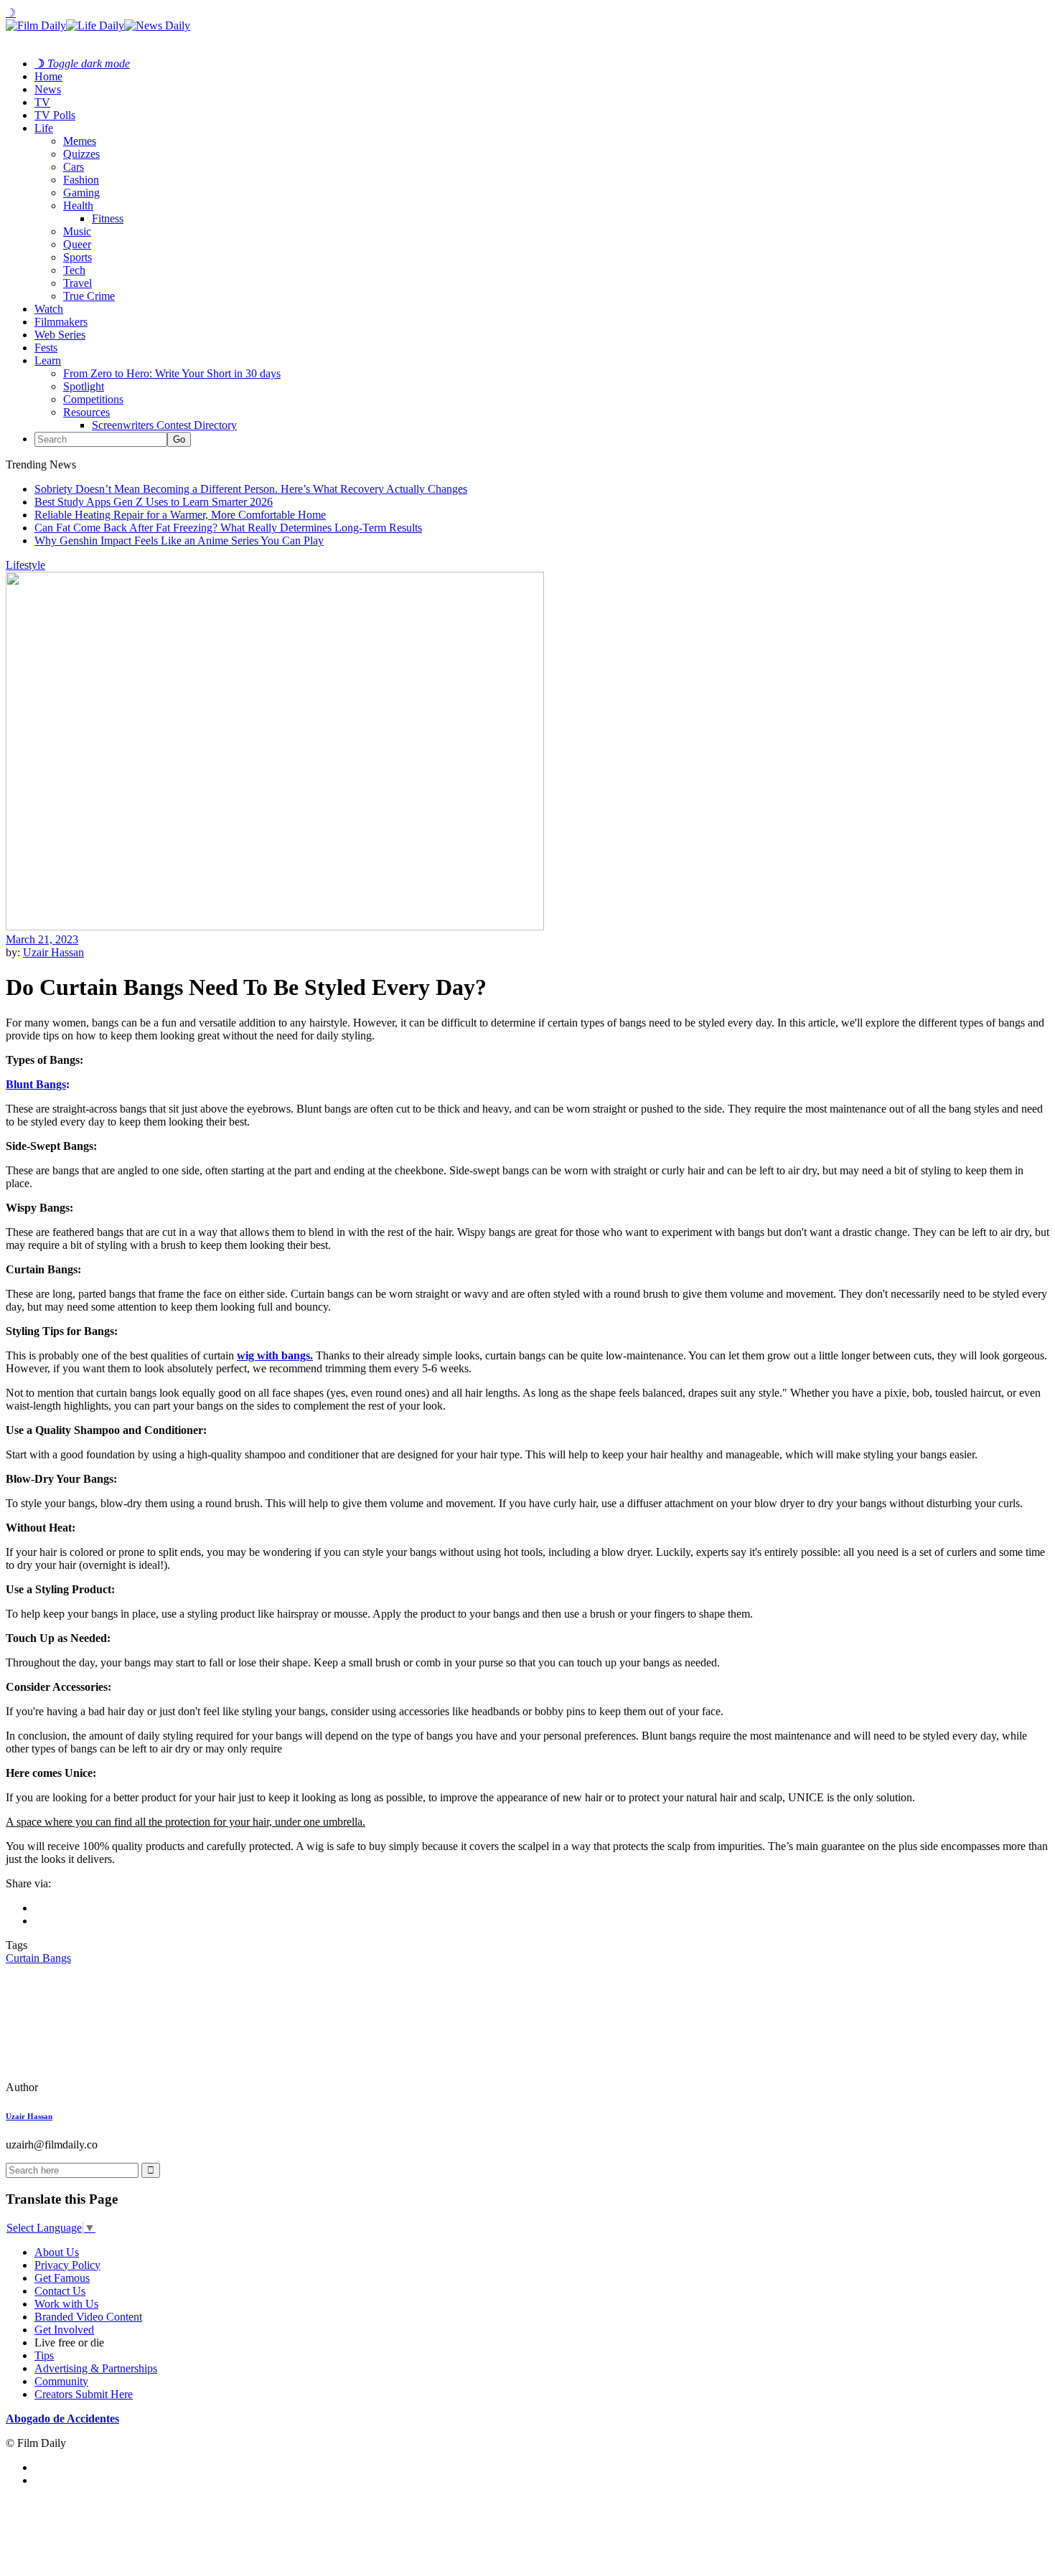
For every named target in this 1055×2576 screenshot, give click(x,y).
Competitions (93, 399)
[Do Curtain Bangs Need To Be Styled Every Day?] (104, 2087)
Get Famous (62, 2278)
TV (42, 102)
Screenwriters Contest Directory (164, 425)
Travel (78, 283)
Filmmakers (61, 322)
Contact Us (60, 2291)
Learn (48, 360)
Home (48, 76)
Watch (49, 309)
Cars (74, 167)
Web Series (60, 335)
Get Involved (64, 2330)
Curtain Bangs (38, 1958)
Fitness (108, 218)
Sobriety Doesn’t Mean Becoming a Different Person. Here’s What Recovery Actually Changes (251, 489)
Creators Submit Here (84, 2394)
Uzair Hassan (53, 952)
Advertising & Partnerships (96, 2368)
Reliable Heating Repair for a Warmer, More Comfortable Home (180, 515)
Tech (74, 270)
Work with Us (66, 2304)
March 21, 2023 (42, 939)
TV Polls (55, 115)
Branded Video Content (88, 2317)
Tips (44, 2355)
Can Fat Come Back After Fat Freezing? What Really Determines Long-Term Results (228, 528)
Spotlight (84, 386)
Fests (46, 348)
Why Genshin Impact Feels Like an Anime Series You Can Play (179, 541)
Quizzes (81, 154)
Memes (80, 141)
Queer (77, 244)
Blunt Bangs (36, 1084)
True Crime (89, 296)
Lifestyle (25, 565)
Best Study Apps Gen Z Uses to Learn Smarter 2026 (154, 502)
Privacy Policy (67, 2265)
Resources (86, 412)
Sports (78, 257)
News (48, 89)
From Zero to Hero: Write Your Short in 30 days (172, 373)
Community (61, 2381)
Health (78, 206)
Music (77, 231)
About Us (57, 2252)
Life (44, 128)
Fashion (81, 180)
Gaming (81, 193)
